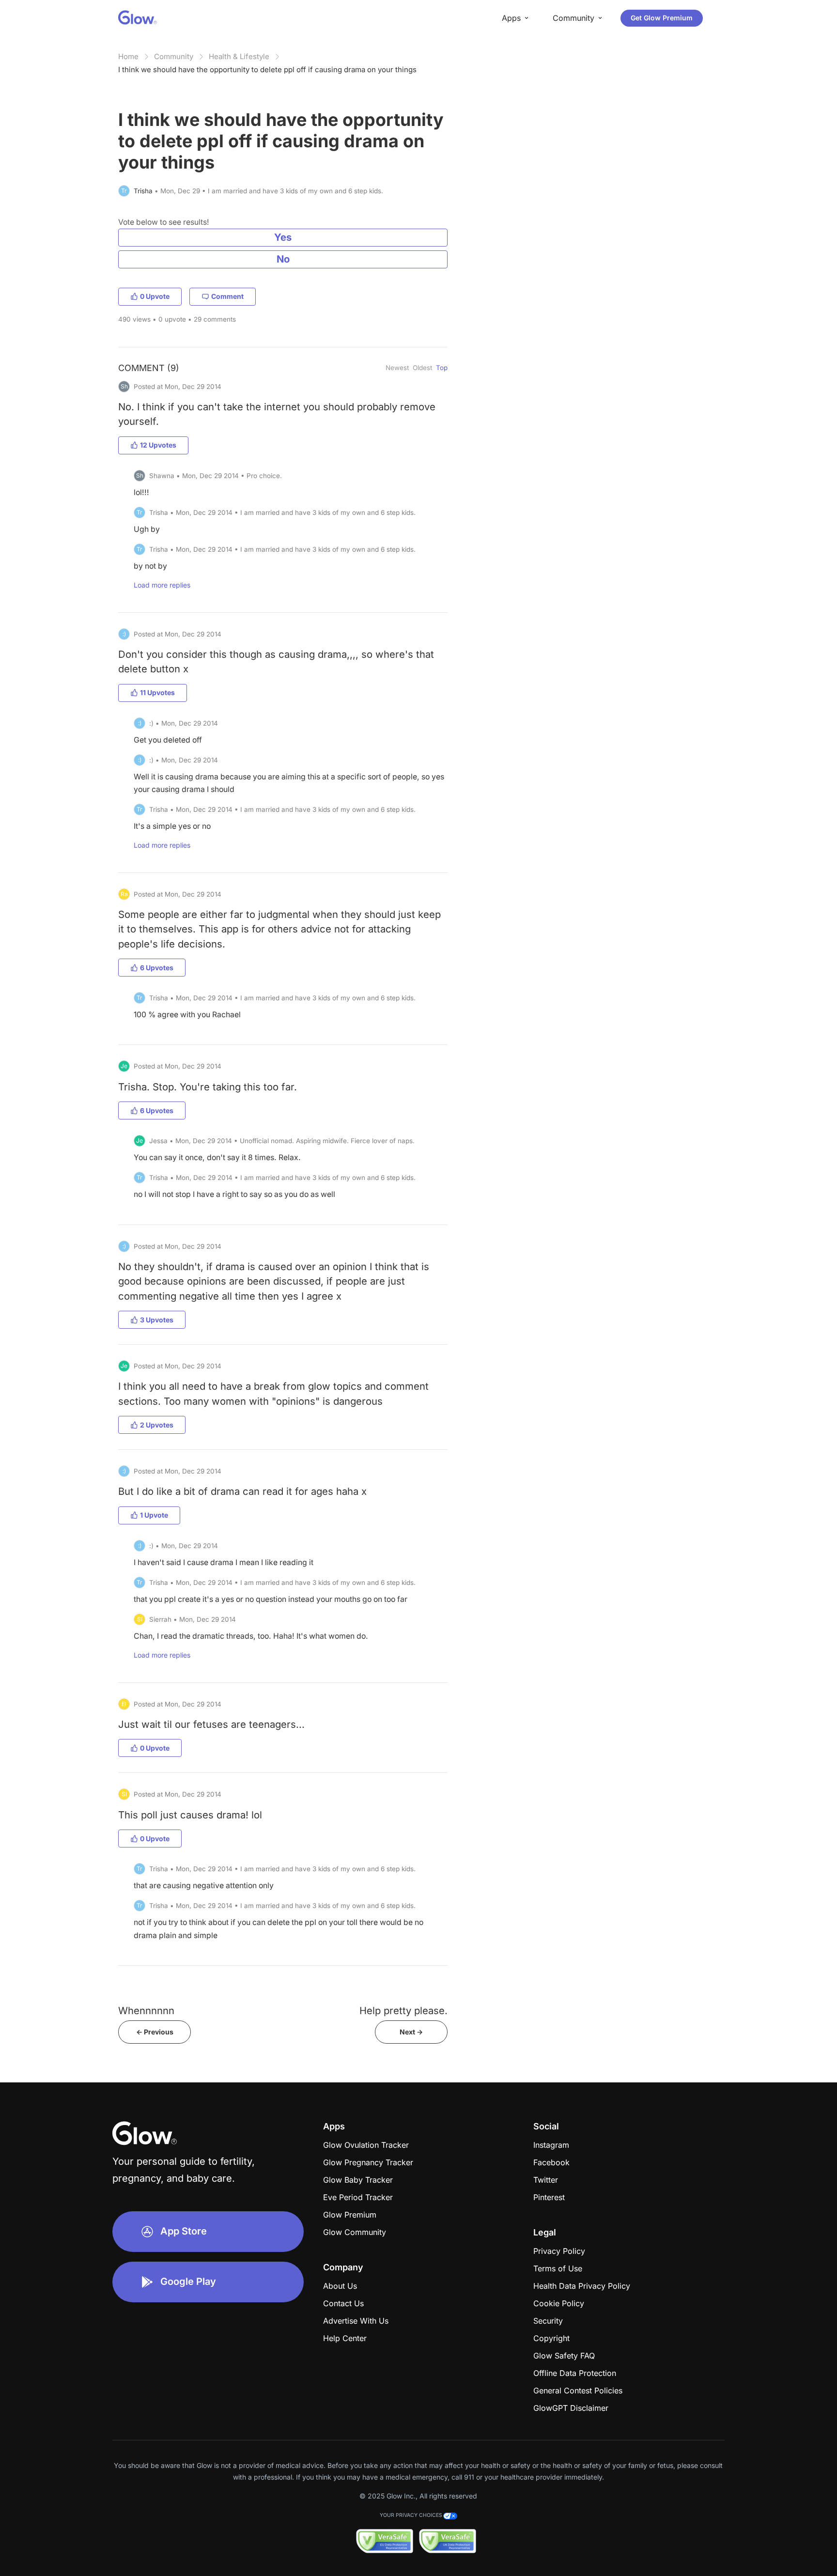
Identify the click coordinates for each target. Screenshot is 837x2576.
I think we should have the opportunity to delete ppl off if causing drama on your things (267, 70)
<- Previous (155, 2032)
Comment (227, 296)
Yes (283, 237)
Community (174, 56)
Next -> (411, 2032)
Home (128, 56)
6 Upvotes (157, 968)
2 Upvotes (157, 1425)
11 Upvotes (157, 692)
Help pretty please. (403, 2010)
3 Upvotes (157, 1320)
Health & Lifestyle (239, 56)
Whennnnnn (146, 2010)
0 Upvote (155, 296)
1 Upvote (154, 1515)
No (283, 259)
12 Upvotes (158, 445)
